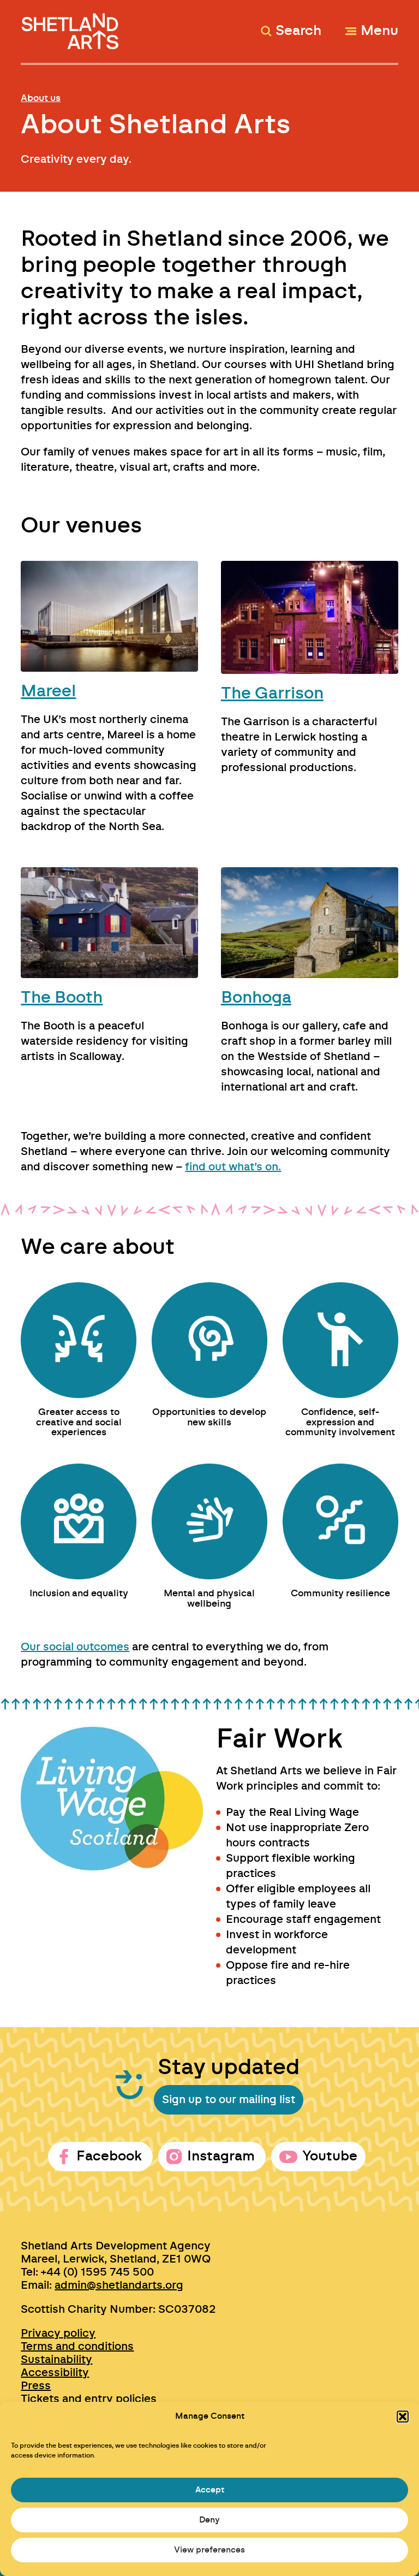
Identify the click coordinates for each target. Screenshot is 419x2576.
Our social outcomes (75, 1647)
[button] (403, 2417)
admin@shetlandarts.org (119, 2285)
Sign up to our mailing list (229, 2100)
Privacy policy (58, 2334)
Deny (209, 2520)
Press (36, 2386)
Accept (210, 2490)
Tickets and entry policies (89, 2399)
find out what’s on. (233, 1167)
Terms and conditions (77, 2347)
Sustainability (56, 2360)
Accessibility (55, 2373)
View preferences (209, 2550)
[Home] (71, 26)
